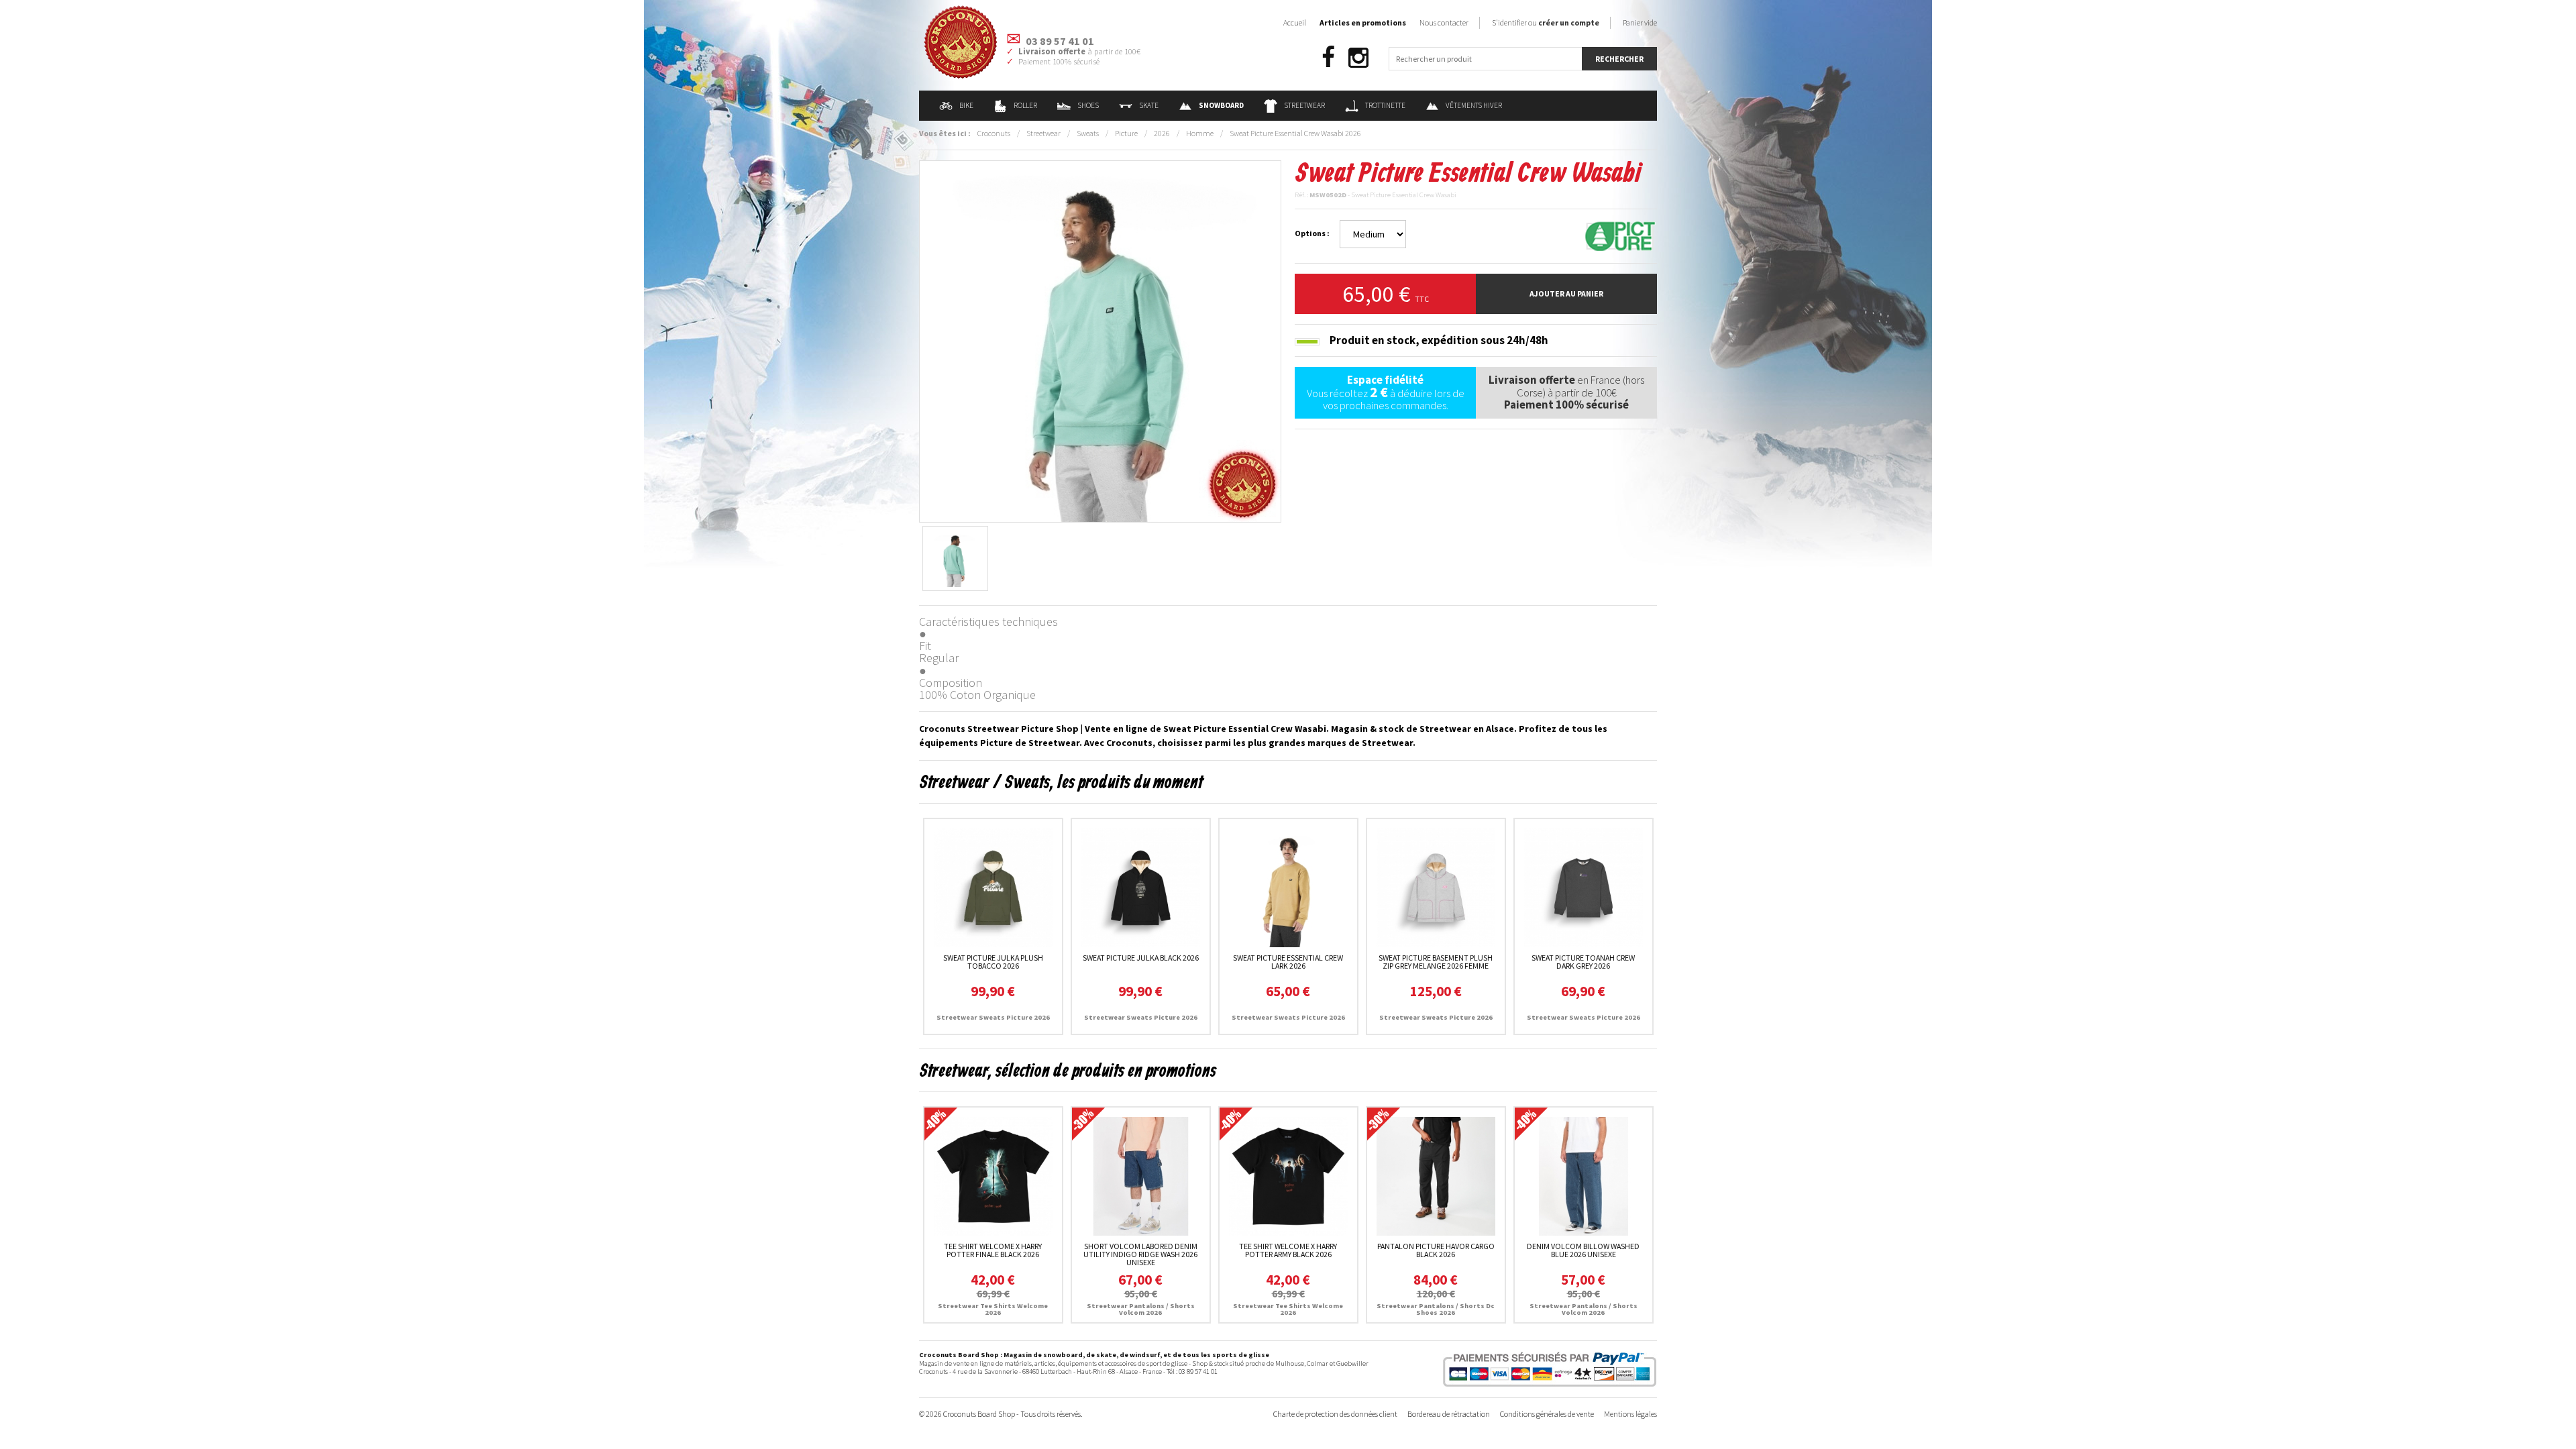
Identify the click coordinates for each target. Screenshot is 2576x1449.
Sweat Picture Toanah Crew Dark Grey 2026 (1583, 962)
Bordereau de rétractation (1449, 1414)
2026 (1162, 133)
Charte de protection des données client (1335, 1414)
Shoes (1088, 105)
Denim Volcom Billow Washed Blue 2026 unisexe (1583, 1250)
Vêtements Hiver (1474, 105)
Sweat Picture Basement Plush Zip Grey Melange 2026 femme (1436, 962)
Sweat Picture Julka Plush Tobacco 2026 (993, 962)
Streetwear (1304, 105)
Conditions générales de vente (1547, 1414)
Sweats (1088, 133)
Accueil (1295, 22)
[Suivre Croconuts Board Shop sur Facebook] (1328, 58)
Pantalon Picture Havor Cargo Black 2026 (1436, 1250)
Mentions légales (1630, 1414)
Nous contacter (1444, 22)
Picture (1126, 133)
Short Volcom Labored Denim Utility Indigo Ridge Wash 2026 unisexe (1140, 1254)
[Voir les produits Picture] (1620, 235)
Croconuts (994, 133)
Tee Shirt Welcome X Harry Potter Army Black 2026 (1288, 1250)
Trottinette (1385, 105)
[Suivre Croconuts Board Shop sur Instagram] (1358, 58)
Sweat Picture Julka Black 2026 (1141, 958)
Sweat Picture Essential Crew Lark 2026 (1288, 962)
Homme (1200, 133)
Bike (966, 105)
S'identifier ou (1546, 22)
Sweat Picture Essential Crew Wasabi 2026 (1295, 133)
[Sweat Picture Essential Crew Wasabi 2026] (1100, 340)
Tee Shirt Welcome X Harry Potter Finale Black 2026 (993, 1250)
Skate (1149, 105)
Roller (1025, 105)
